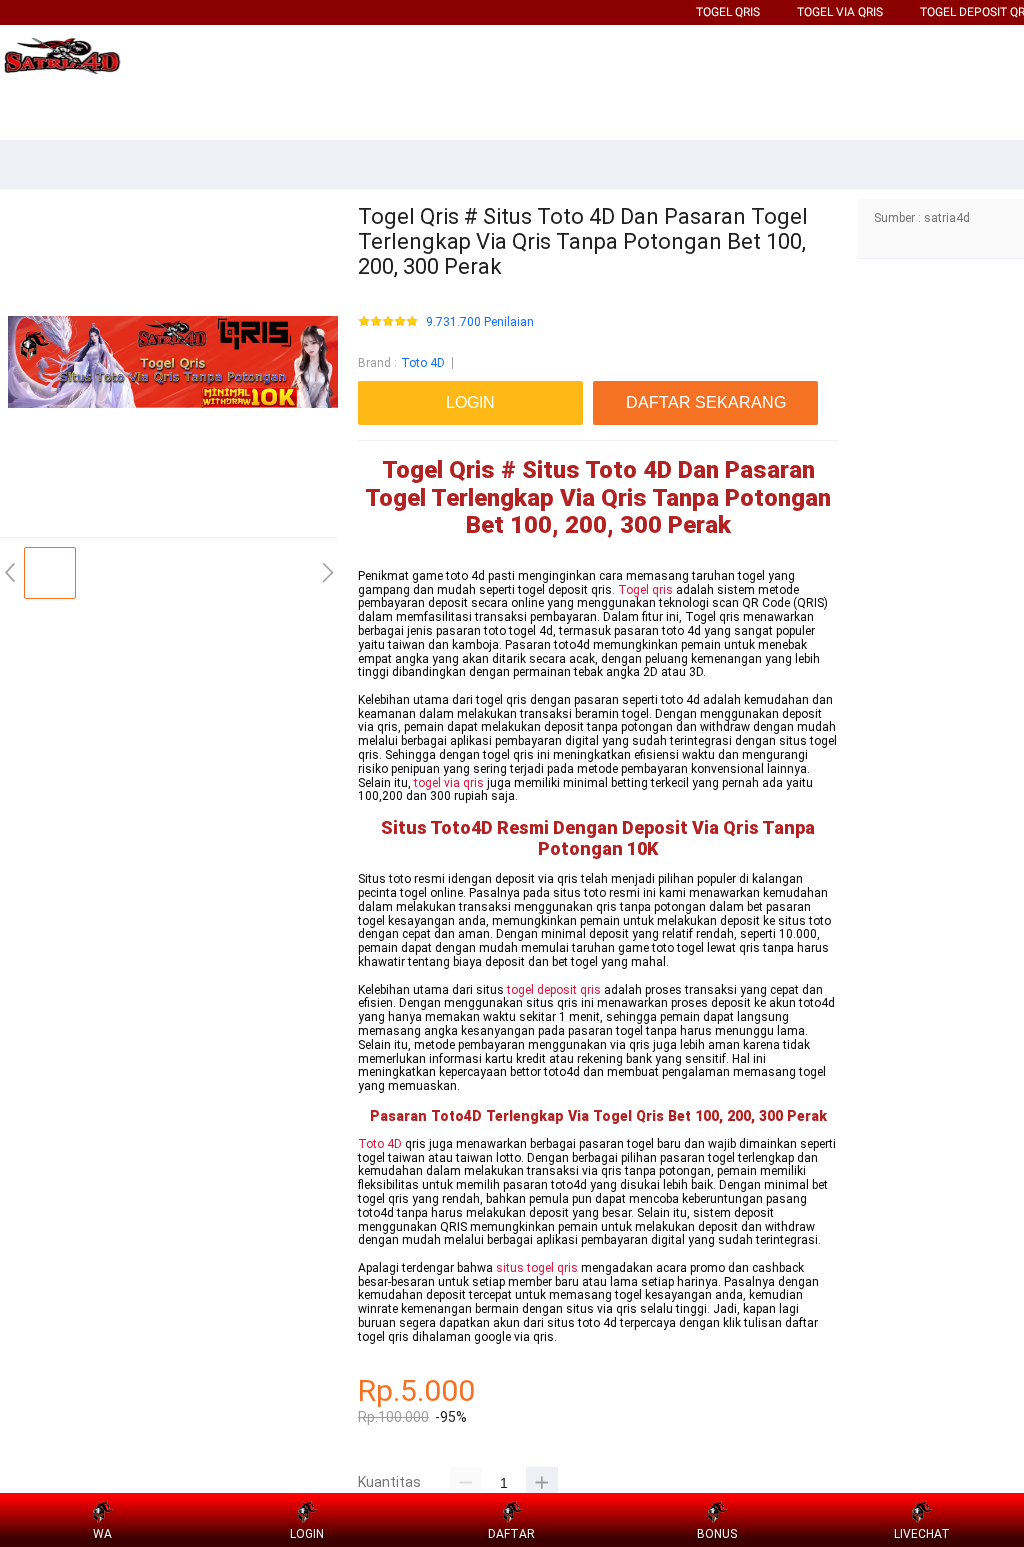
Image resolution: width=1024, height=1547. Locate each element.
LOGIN (307, 1534)
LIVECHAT (922, 1534)
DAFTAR (511, 1534)
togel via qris (449, 783)
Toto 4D (423, 363)
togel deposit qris (554, 990)
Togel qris (645, 590)
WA (102, 1534)
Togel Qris (728, 12)
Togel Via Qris (840, 12)
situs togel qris (537, 1268)
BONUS (717, 1534)
